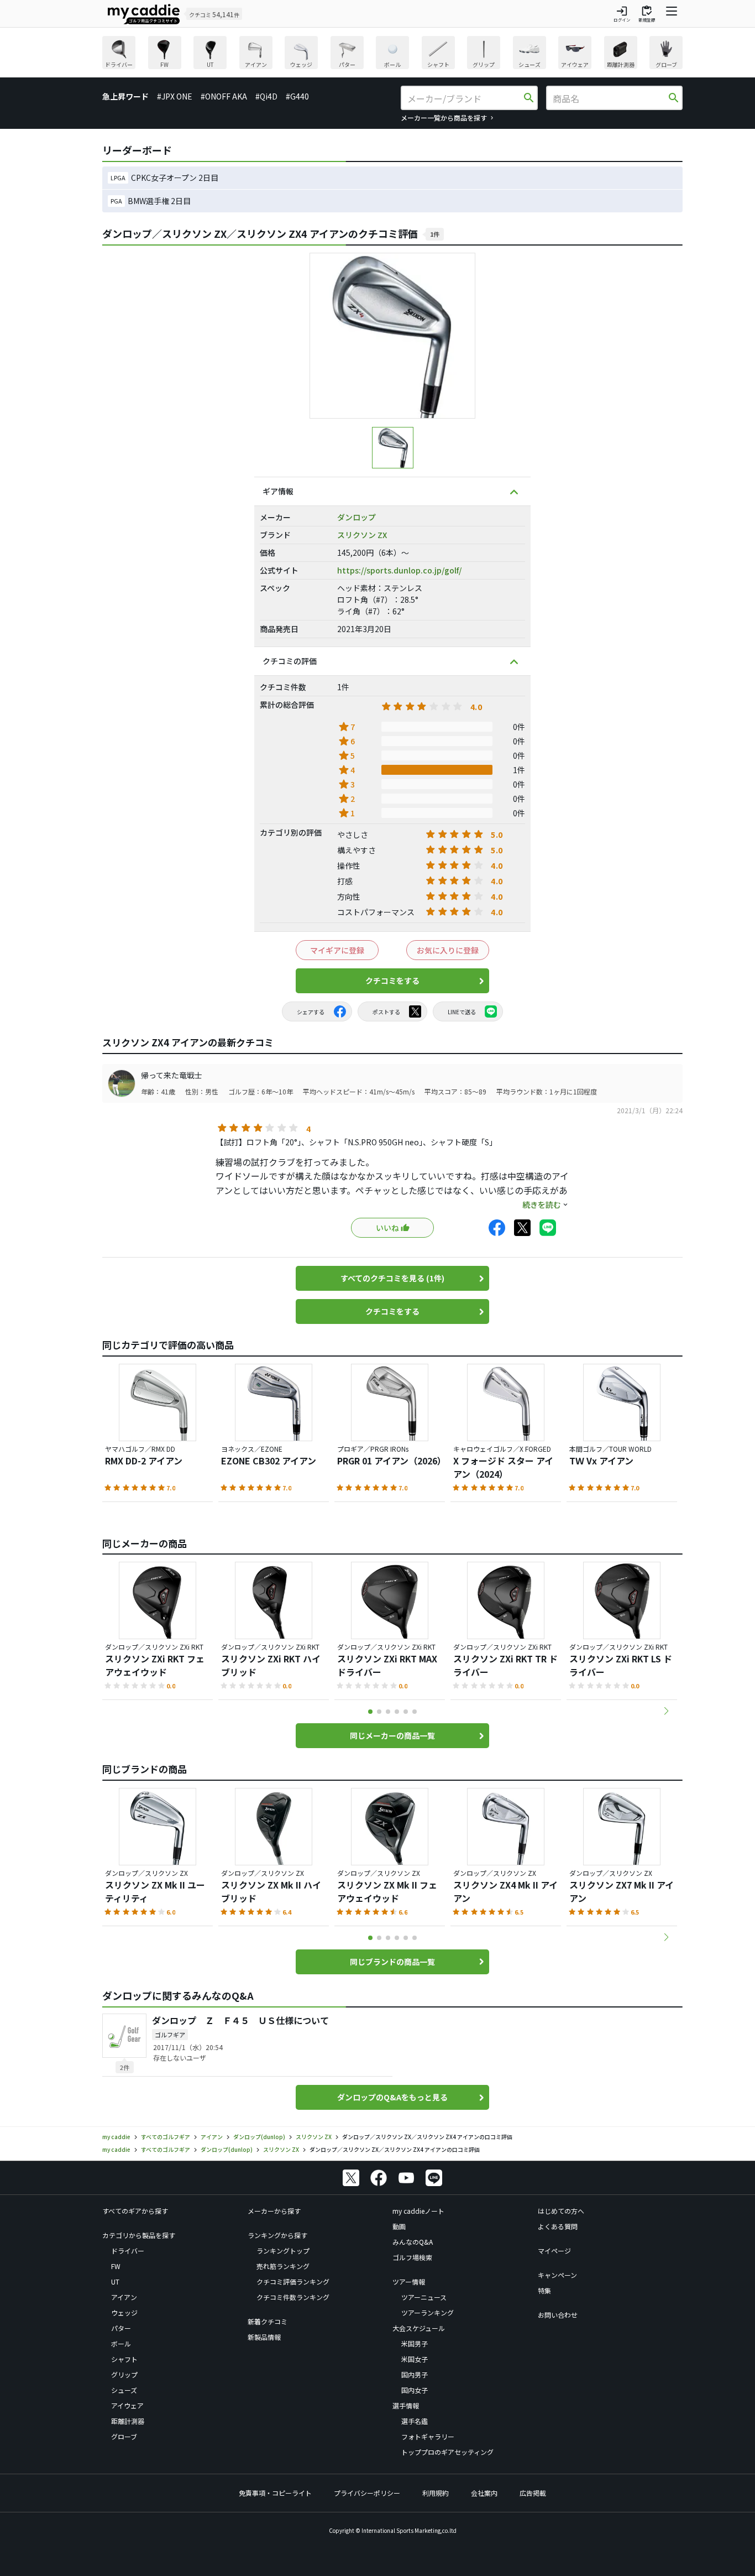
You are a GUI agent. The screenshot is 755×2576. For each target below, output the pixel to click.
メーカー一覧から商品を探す (444, 118)
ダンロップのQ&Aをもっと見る (392, 2097)
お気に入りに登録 (448, 950)
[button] (666, 1711)
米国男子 (415, 2343)
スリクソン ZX (362, 535)
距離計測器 (128, 2421)
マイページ (554, 2251)
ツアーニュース (424, 2297)
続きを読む (542, 1204)
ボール (121, 2343)
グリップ (124, 2374)
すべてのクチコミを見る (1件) (392, 1278)
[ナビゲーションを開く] (672, 14)
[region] (392, 54)
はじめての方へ (561, 2211)
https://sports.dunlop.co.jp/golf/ (399, 570)
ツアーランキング (428, 2312)
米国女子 (415, 2359)
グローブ (124, 2436)
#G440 (297, 96)
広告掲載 (533, 2493)
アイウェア (127, 2405)
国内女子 (415, 2390)
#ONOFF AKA (224, 96)
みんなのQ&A (413, 2242)
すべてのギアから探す (135, 2211)
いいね (387, 1228)
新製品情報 (264, 2337)
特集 (544, 2290)
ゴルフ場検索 (412, 2257)
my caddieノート (418, 2211)
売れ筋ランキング (283, 2266)
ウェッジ (124, 2312)
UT (115, 2282)
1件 (435, 234)
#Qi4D (266, 96)
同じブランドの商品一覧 (392, 1962)
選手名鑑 (415, 2421)
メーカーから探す (274, 2211)
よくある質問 (558, 2226)
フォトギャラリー (428, 2436)
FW (116, 2266)
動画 (399, 2226)
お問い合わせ (558, 2315)
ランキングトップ (283, 2251)
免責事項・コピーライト (275, 2493)
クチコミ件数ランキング (293, 2297)
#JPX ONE (175, 96)
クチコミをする (392, 981)
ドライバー (128, 2251)
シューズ (124, 2390)
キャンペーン (557, 2275)
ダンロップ (356, 517)
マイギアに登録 (337, 950)
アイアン (124, 2297)
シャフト (124, 2359)
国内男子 (415, 2374)
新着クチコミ (268, 2321)
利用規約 (436, 2493)
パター (121, 2328)
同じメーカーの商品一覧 (392, 1735)
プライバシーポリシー (367, 2493)
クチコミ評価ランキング (293, 2282)
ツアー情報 (409, 2282)
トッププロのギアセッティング (447, 2452)
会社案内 (484, 2493)
